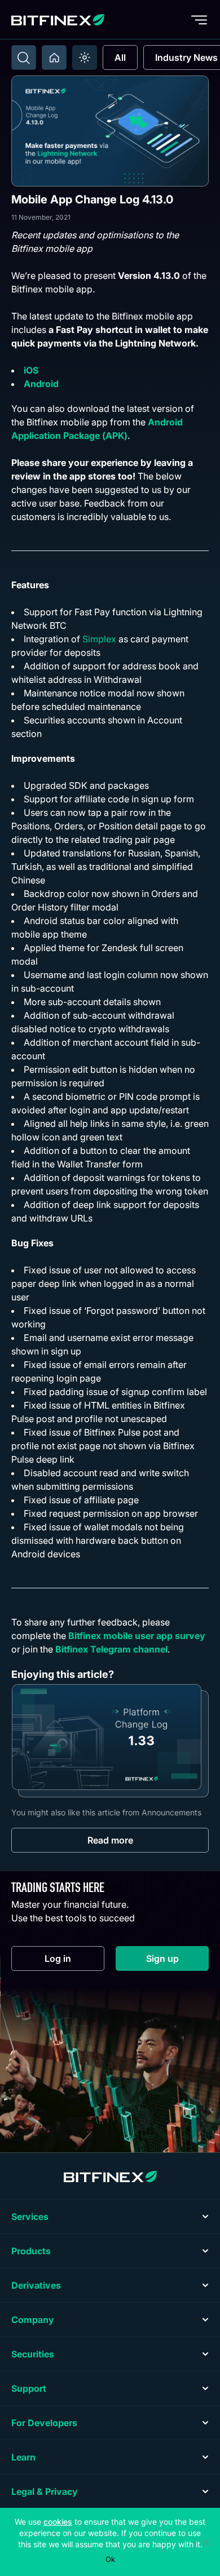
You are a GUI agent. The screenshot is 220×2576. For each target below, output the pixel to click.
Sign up (177, 1961)
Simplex (99, 639)
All (120, 57)
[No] (206, 2542)
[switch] (85, 57)
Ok (110, 2559)
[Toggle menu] (199, 20)
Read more (110, 1840)
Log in (74, 1961)
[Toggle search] (24, 57)
